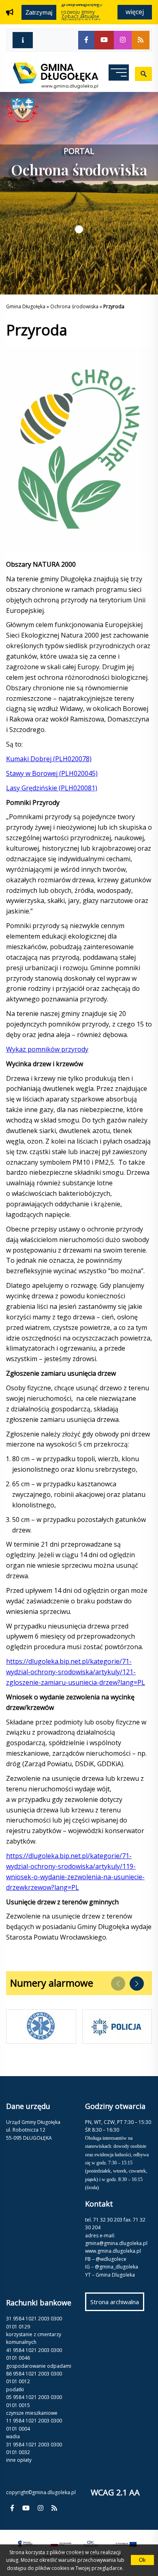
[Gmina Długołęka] (52, 86)
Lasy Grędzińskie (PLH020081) (52, 788)
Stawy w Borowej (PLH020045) (52, 773)
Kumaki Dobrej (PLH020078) (49, 759)
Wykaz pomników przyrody (47, 1049)
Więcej (135, 12)
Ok (142, 2560)
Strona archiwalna (117, 2304)
